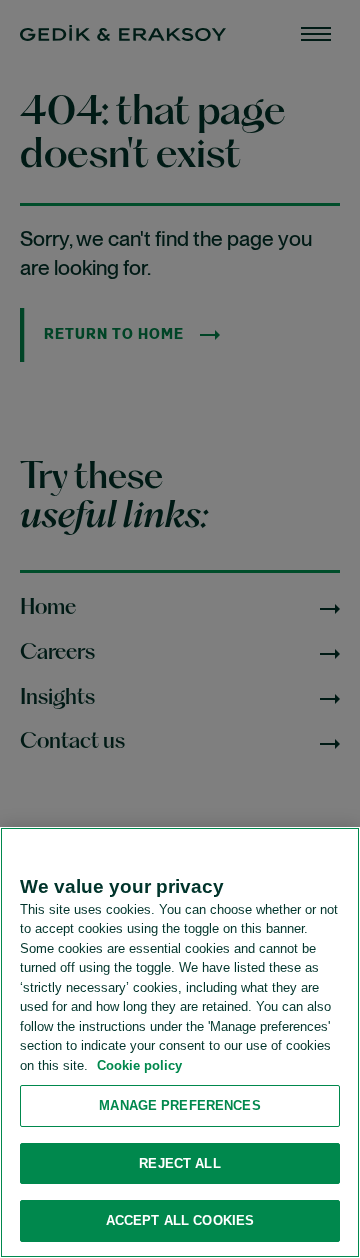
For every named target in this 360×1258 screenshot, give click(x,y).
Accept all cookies (180, 1220)
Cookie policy (139, 1065)
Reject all (179, 1163)
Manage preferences (179, 1105)
